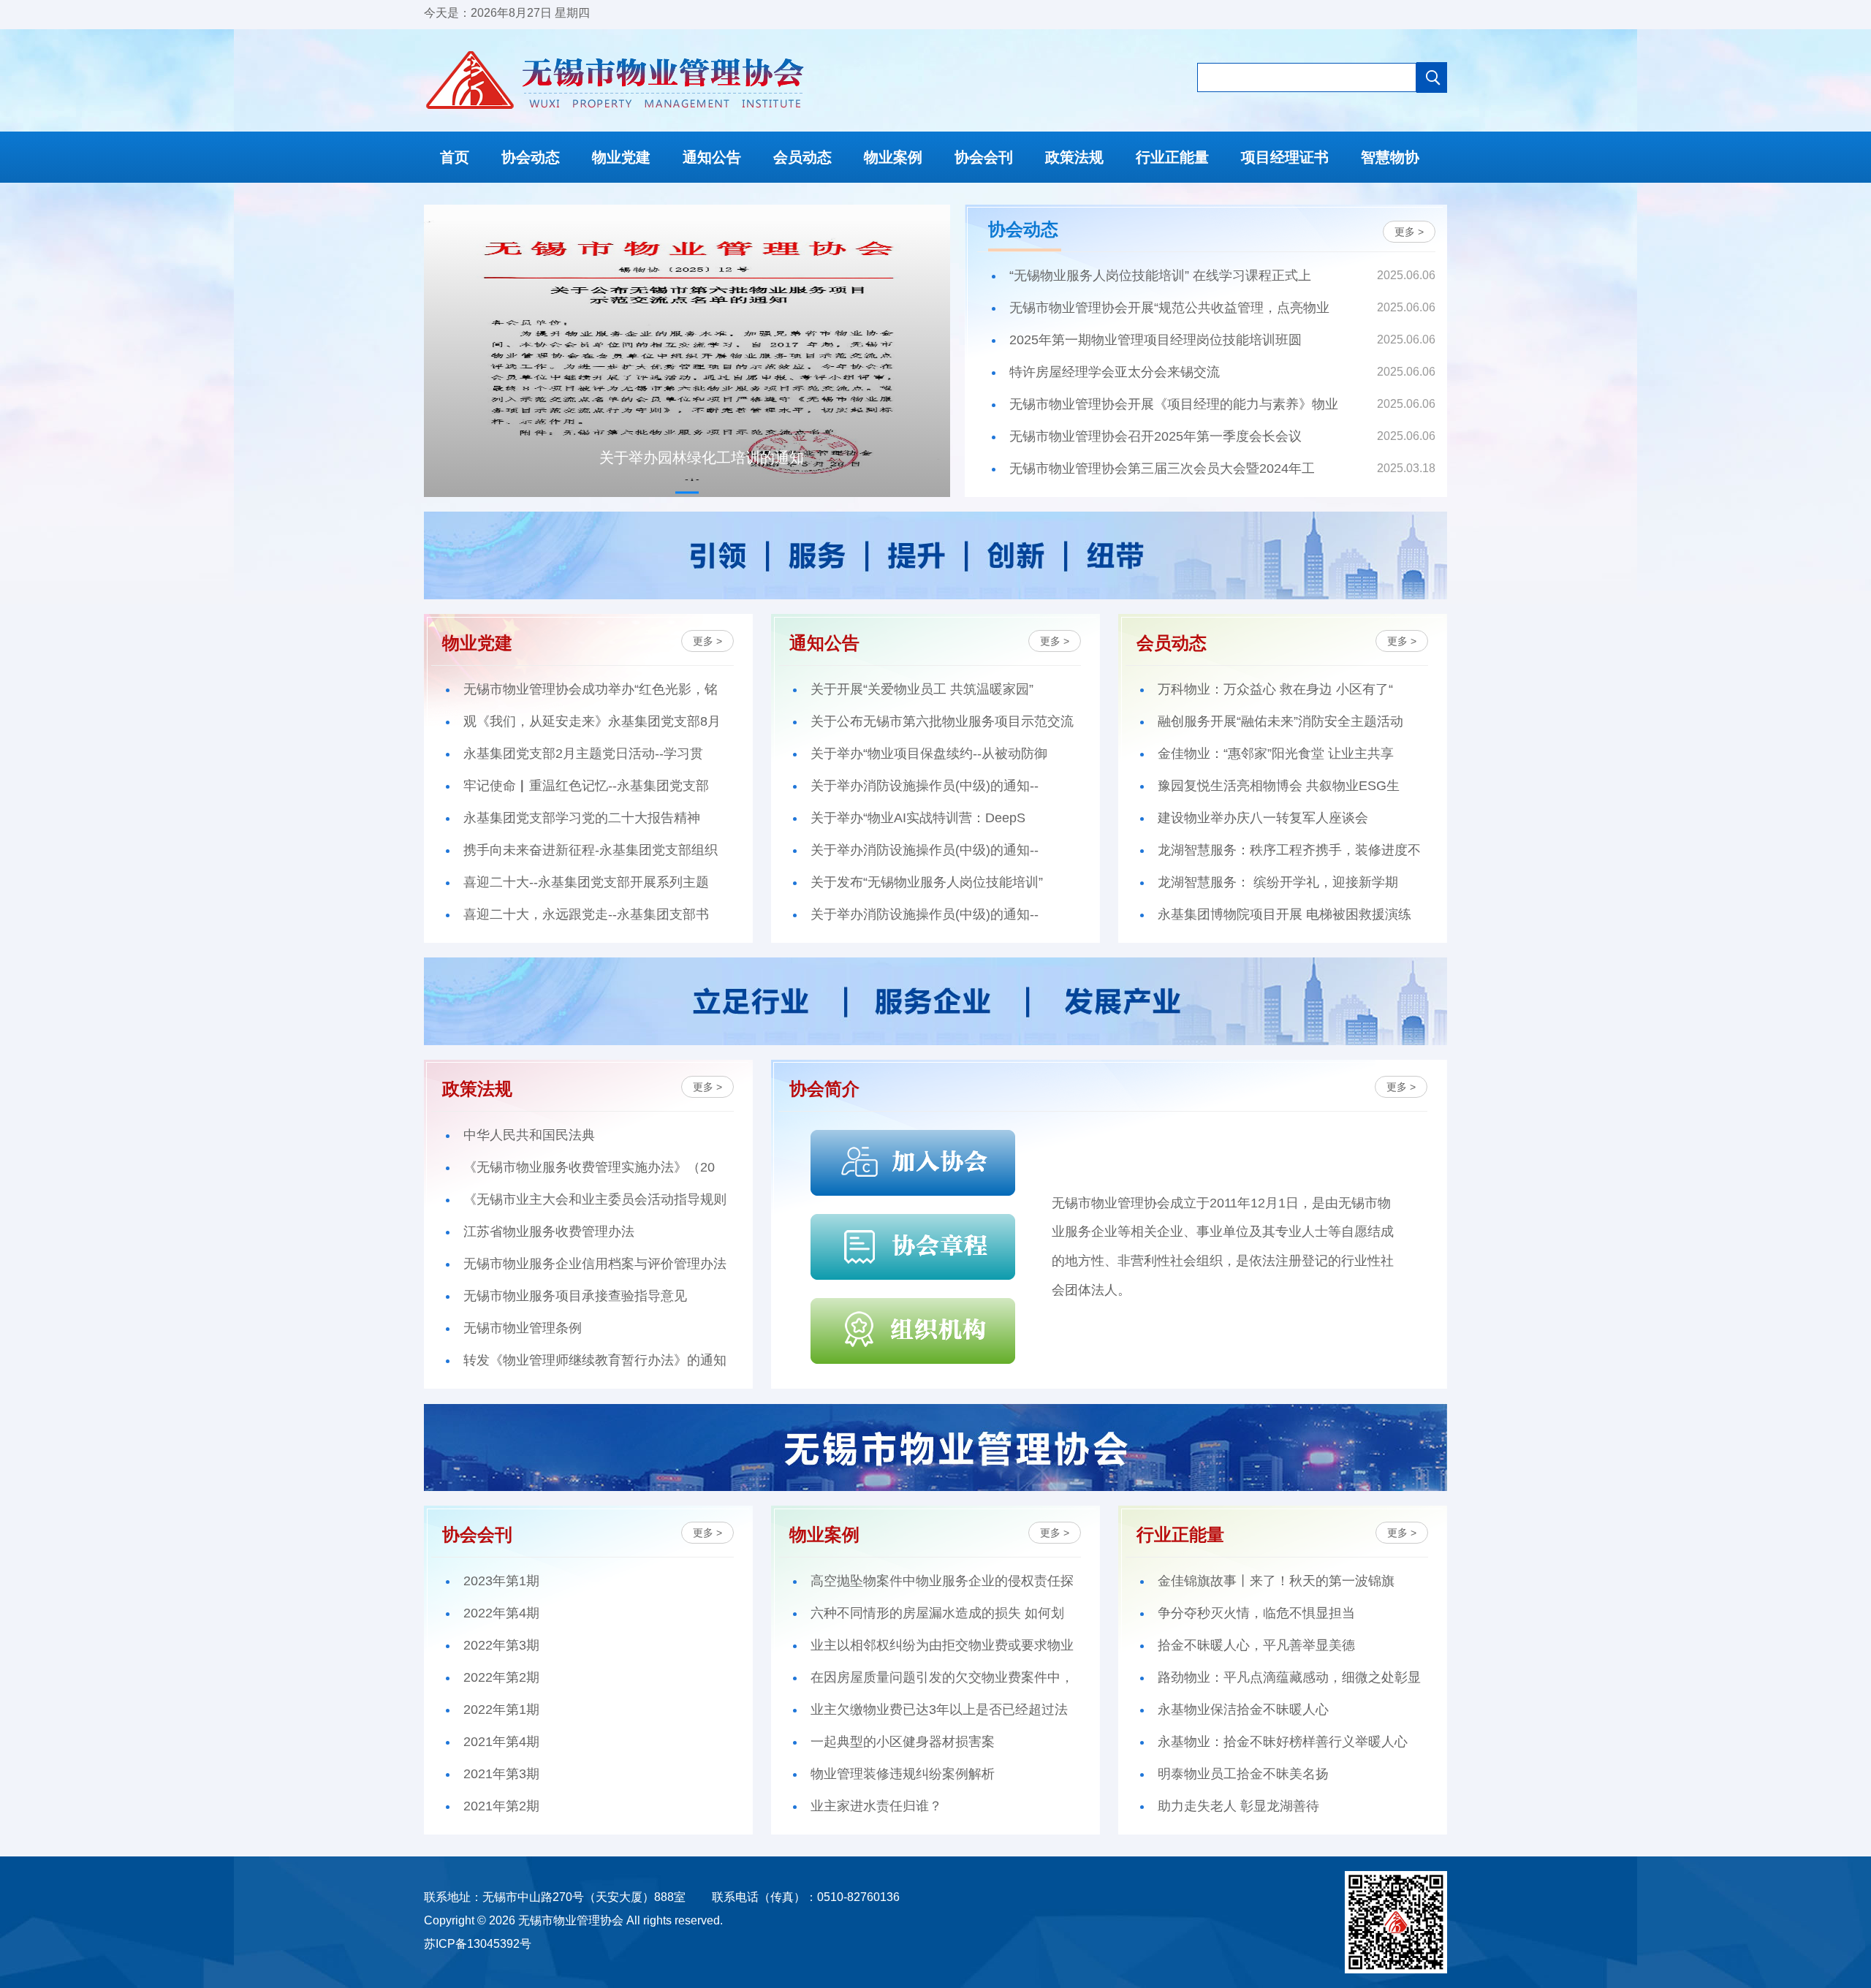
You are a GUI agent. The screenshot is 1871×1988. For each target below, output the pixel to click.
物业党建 (621, 157)
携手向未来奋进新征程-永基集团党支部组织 (591, 850)
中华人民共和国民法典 (529, 1135)
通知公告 (712, 157)
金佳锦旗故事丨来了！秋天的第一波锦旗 (1276, 1581)
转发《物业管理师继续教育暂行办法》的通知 (595, 1360)
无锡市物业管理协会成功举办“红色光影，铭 (591, 689)
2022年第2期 (501, 1677)
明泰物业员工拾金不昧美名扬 (1243, 1774)
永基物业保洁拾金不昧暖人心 (1243, 1710)
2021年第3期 (501, 1774)
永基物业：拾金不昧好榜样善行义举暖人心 (1283, 1742)
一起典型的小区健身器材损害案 (903, 1742)
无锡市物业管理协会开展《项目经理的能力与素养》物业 (1174, 404)
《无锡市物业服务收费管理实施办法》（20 (589, 1167)
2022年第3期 (501, 1645)
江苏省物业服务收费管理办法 (549, 1232)
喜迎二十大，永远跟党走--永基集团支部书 (586, 914)
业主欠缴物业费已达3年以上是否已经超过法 (939, 1710)
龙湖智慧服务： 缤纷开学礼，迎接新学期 (1278, 882)
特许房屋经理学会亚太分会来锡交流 (1115, 372)
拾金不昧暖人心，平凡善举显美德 (1256, 1645)
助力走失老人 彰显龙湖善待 (1238, 1806)
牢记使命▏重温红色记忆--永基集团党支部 (586, 786)
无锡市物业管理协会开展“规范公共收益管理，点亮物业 (1169, 308)
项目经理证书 (1285, 157)
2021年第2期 (501, 1806)
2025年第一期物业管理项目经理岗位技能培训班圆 (1155, 340)
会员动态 (802, 157)
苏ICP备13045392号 (478, 1944)
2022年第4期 (501, 1613)
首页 (455, 157)
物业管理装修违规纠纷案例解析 (903, 1774)
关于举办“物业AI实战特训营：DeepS (918, 818)
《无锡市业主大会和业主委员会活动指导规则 (595, 1199)
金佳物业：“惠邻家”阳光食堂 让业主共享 (1276, 754)
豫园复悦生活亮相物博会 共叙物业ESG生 (1279, 786)
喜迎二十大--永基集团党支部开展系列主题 (586, 882)
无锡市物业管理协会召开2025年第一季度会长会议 (1155, 436)
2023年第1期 (501, 1581)
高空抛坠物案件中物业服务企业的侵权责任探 (942, 1581)
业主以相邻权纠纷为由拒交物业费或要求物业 (942, 1645)
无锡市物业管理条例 (523, 1328)
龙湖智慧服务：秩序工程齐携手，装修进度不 (1289, 850)
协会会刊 (984, 157)
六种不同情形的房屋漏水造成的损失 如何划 (937, 1613)
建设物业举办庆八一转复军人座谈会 (1263, 818)
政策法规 (1074, 157)
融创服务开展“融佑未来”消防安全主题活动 (1280, 721)
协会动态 (531, 157)
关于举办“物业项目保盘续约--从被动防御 (929, 754)
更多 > (1409, 232)
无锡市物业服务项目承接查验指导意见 (575, 1296)
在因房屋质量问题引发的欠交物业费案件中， (942, 1677)
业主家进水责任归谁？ (876, 1806)
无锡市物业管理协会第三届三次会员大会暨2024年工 (1162, 468)
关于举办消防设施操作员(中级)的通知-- (925, 786)
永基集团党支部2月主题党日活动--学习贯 (583, 754)
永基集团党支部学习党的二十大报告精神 (582, 818)
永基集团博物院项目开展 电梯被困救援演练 (1284, 914)
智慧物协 (1390, 157)
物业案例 (893, 157)
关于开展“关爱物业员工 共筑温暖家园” (922, 689)
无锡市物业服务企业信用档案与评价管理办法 (595, 1264)
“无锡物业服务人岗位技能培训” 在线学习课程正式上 (1160, 276)
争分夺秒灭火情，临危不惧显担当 (1256, 1613)
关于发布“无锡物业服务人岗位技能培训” (927, 882)
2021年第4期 (501, 1742)
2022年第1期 (501, 1710)
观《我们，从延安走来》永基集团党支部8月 (592, 721)
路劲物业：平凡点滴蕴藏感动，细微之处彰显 (1289, 1677)
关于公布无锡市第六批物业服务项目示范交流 (942, 721)
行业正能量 (1172, 157)
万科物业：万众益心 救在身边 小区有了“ (1275, 689)
